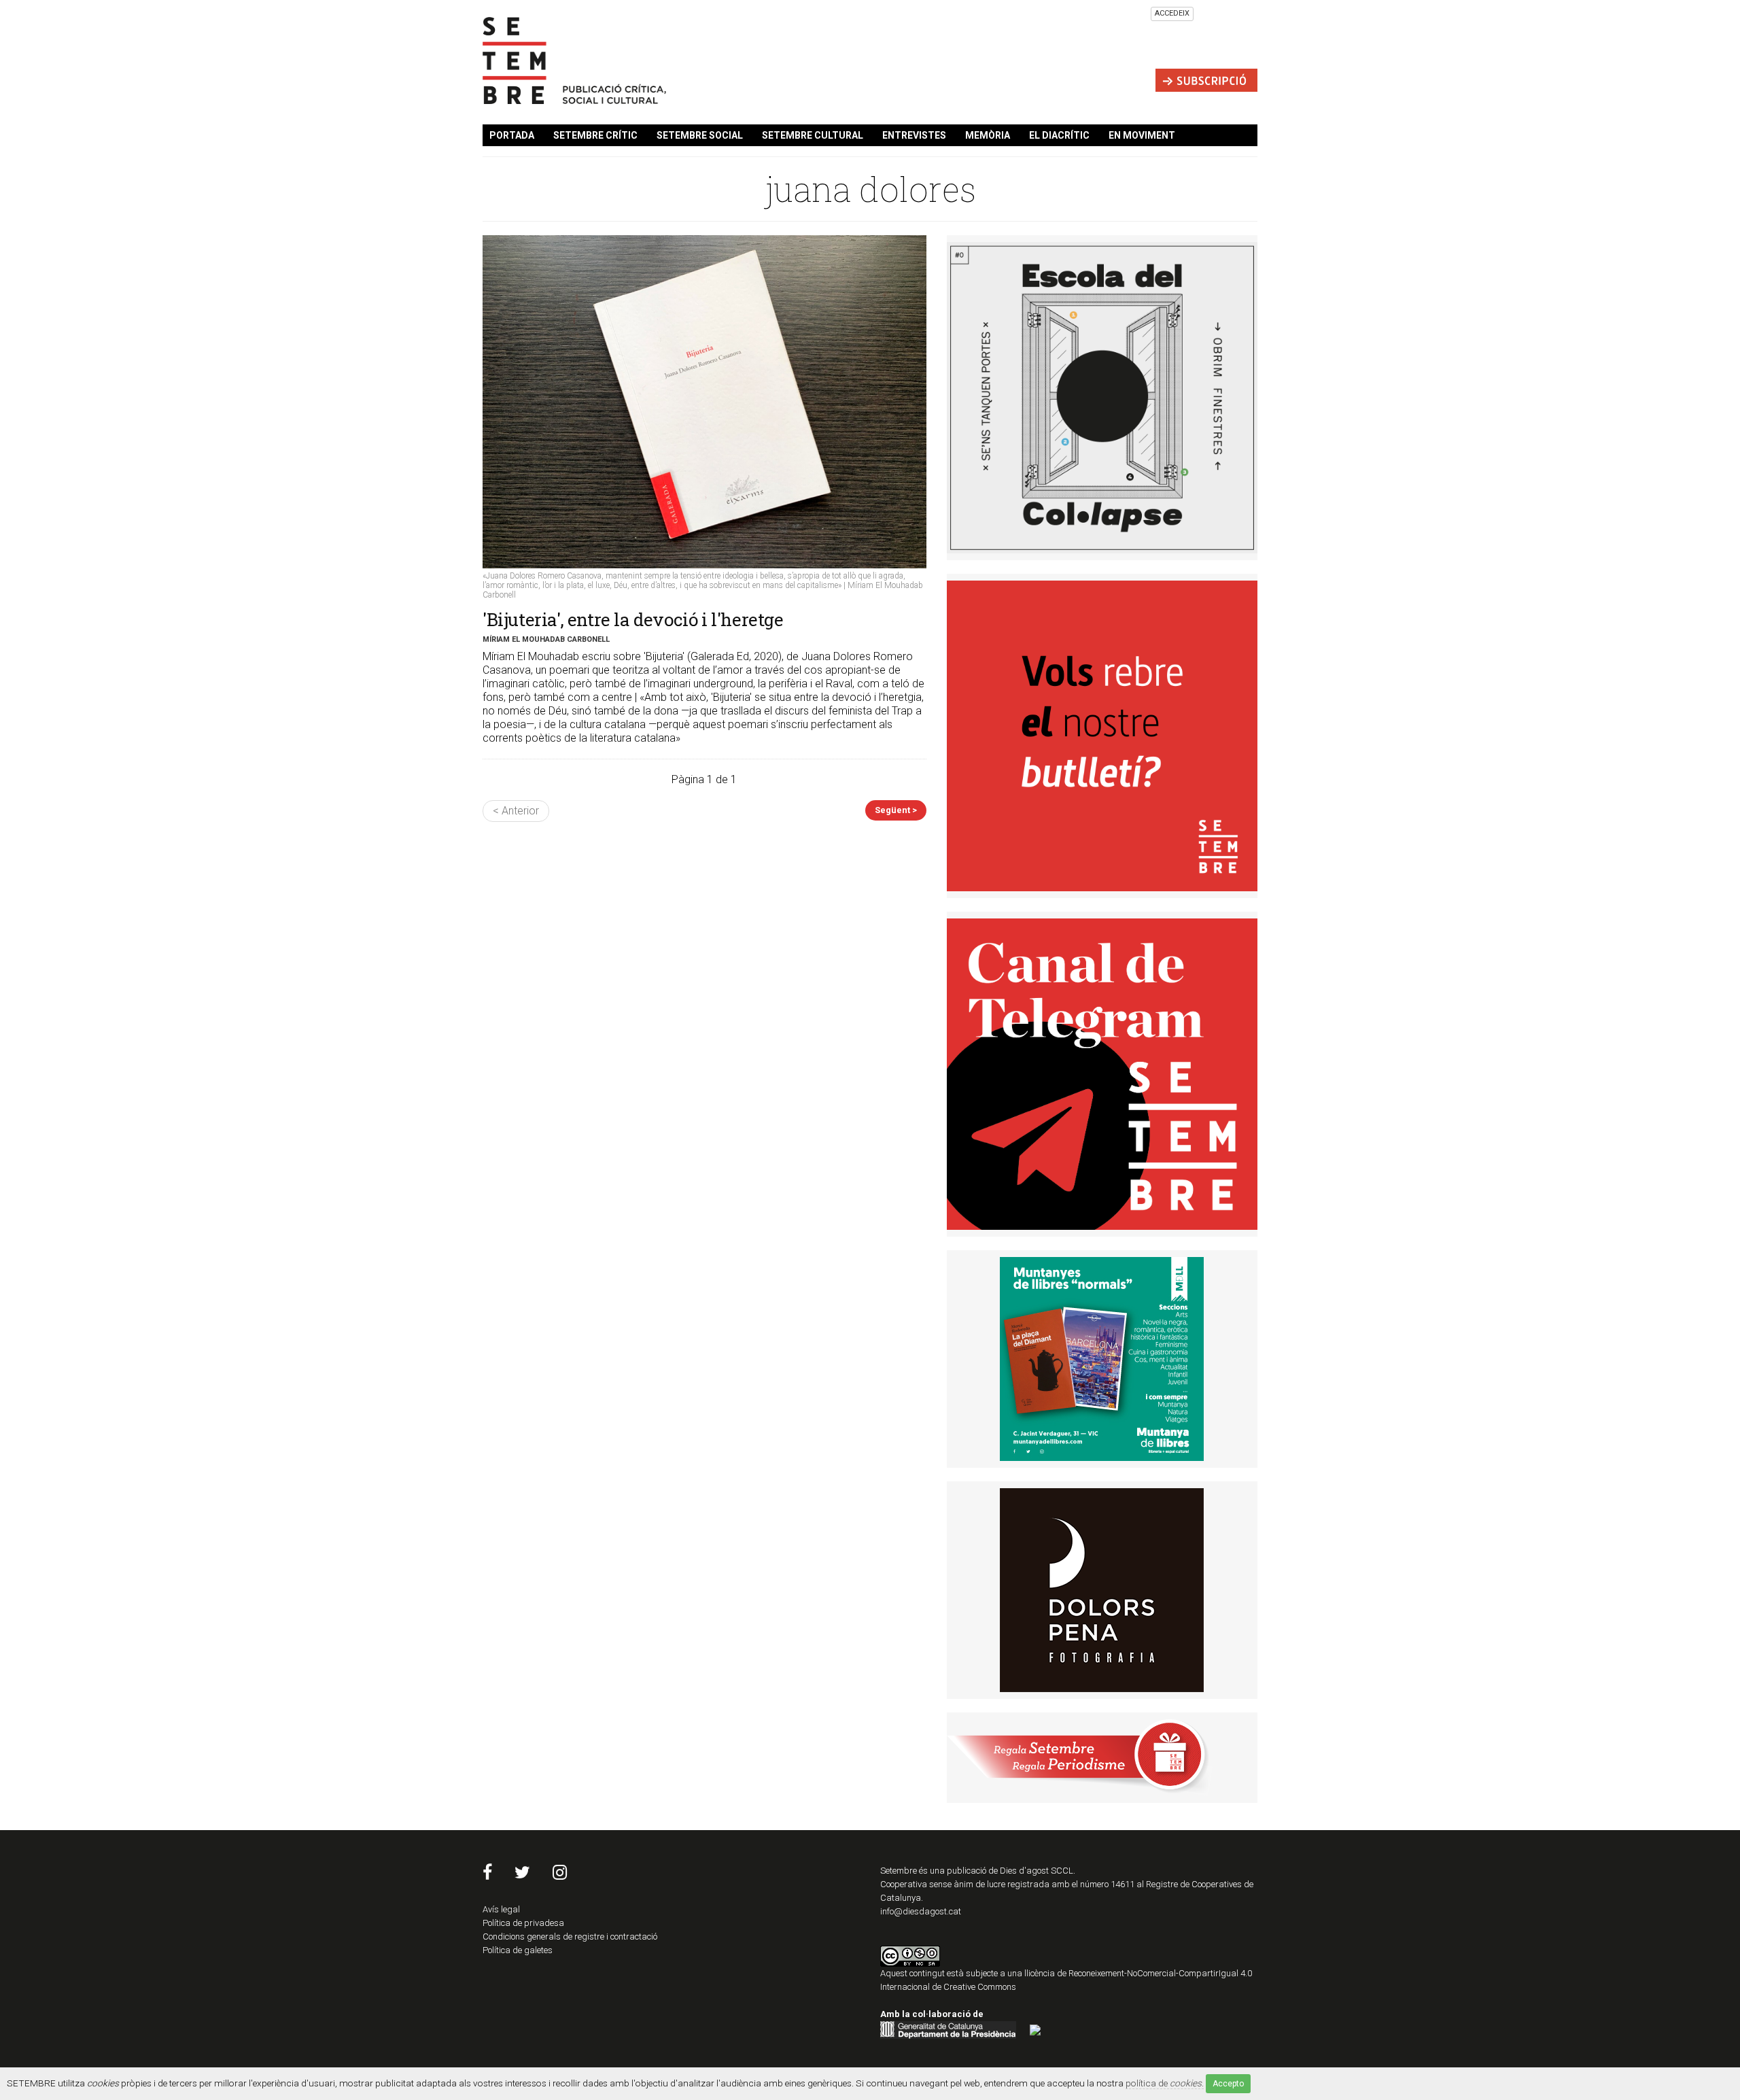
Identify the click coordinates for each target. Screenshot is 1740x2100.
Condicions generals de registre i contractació (570, 1937)
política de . (1165, 2083)
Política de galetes (518, 1950)
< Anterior (516, 811)
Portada (512, 135)
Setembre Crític (595, 135)
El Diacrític (1059, 135)
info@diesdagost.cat (921, 1911)
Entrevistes (914, 135)
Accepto (1228, 2084)
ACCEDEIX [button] (1172, 13)
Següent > (896, 810)
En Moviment (1142, 135)
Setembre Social (700, 135)
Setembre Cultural (813, 135)
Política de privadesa (523, 1923)
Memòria (988, 135)
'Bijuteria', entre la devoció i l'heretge (633, 619)
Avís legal (501, 1909)
